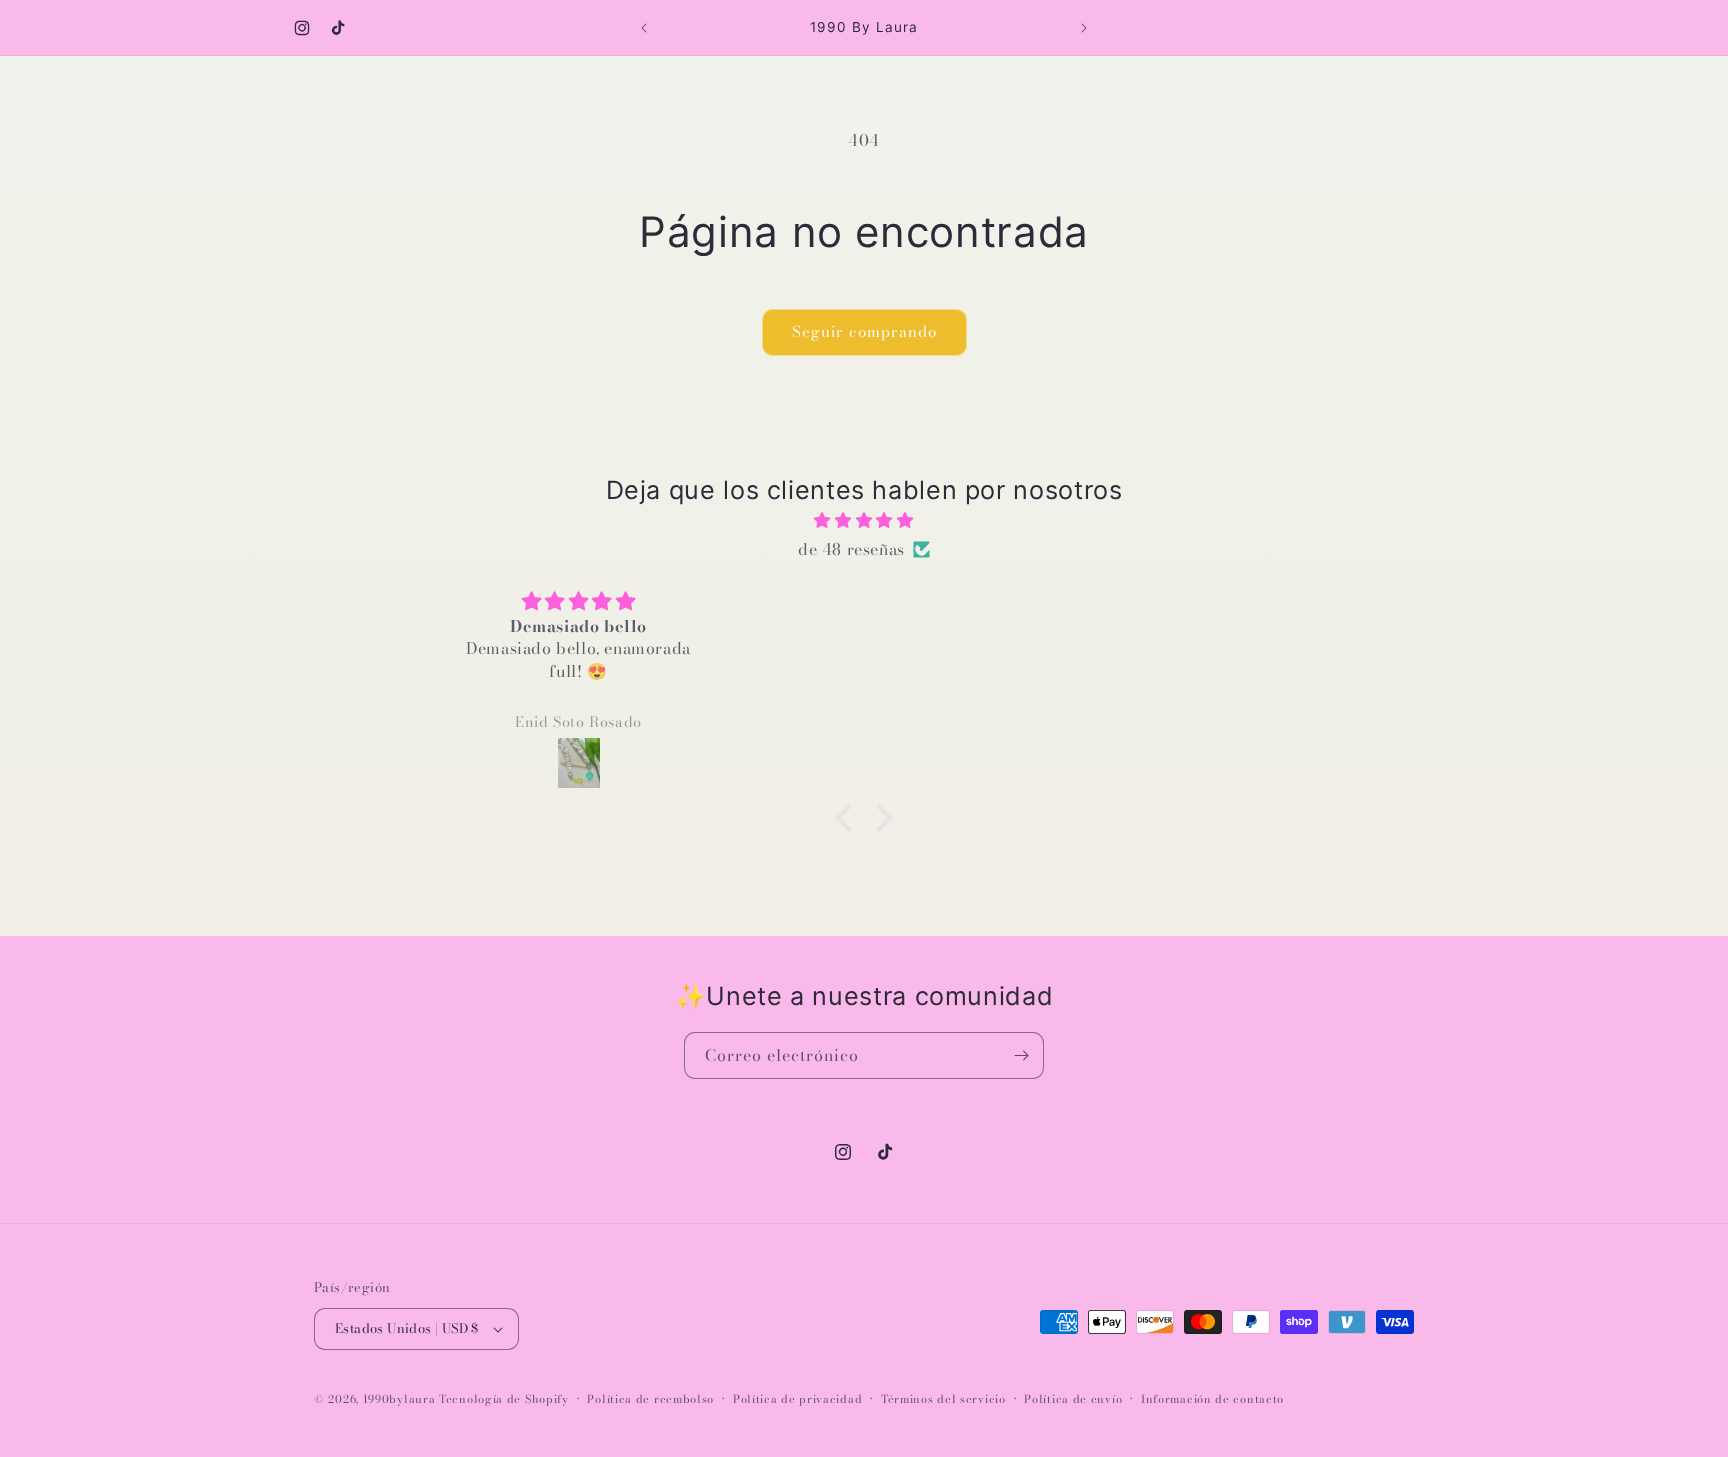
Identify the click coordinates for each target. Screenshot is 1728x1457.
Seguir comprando (864, 331)
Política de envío (1073, 1399)
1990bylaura (399, 1399)
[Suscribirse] (1021, 1055)
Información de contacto (1212, 1399)
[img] (864, 520)
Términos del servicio (943, 1399)
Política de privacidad (797, 1399)
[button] (849, 818)
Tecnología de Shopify (504, 1399)
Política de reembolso (650, 1399)
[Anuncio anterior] (644, 28)
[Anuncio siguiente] (1084, 28)
